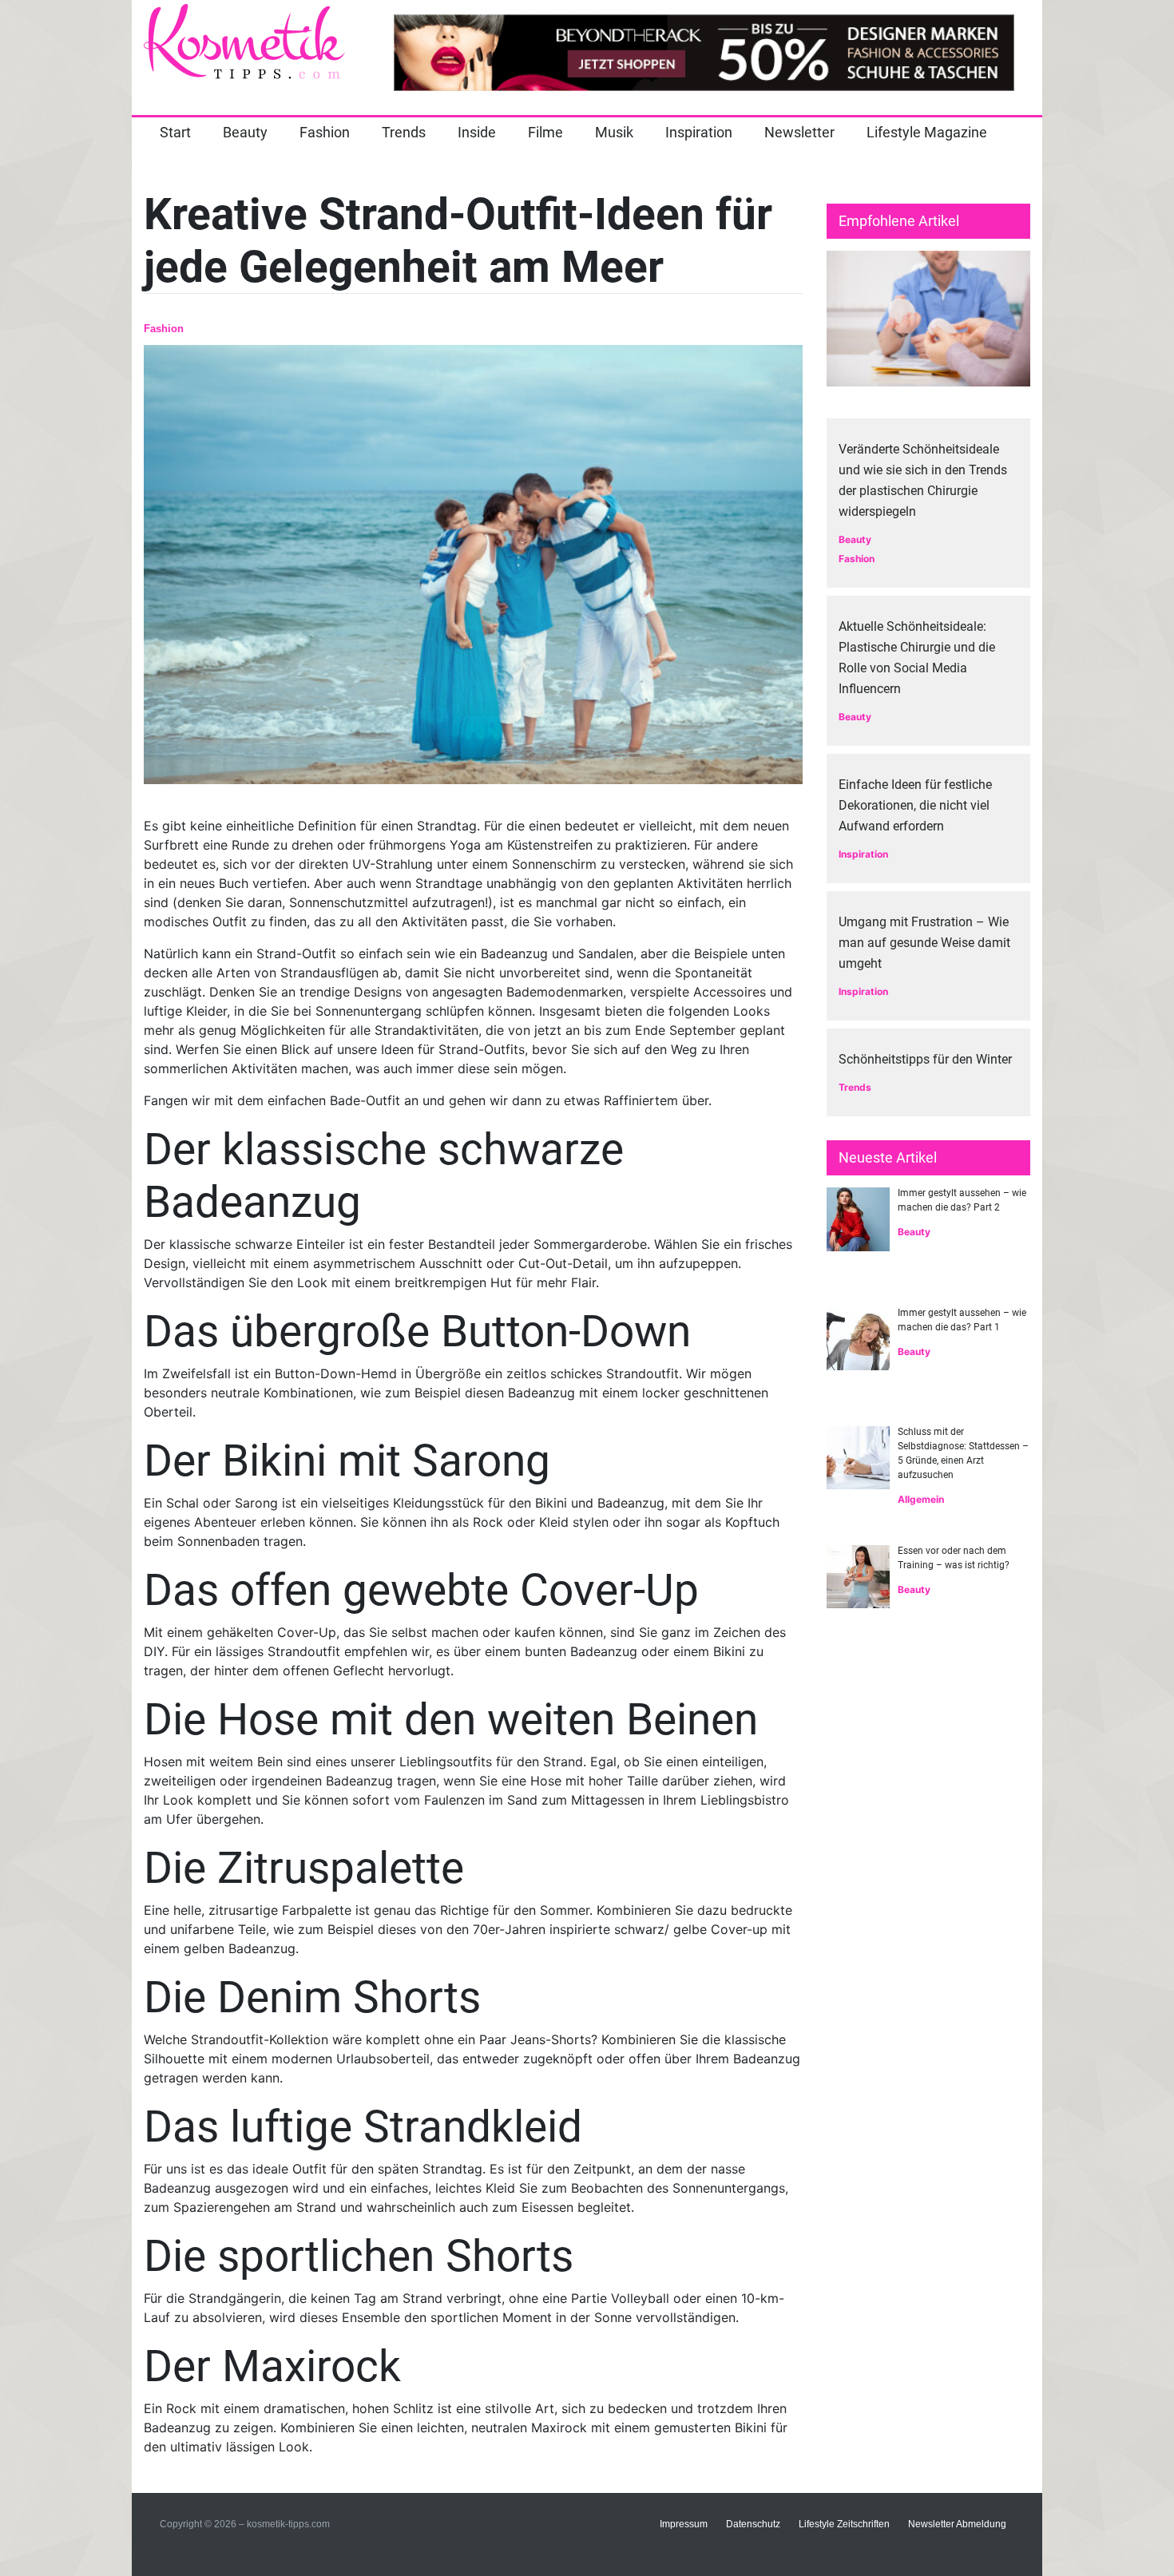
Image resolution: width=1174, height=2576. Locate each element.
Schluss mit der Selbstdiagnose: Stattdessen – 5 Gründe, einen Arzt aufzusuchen (963, 1453)
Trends (404, 132)
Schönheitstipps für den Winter (925, 1059)
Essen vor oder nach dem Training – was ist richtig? (954, 1558)
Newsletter (799, 132)
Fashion (325, 132)
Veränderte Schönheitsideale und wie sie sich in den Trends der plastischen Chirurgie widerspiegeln (923, 480)
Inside (477, 132)
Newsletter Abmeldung (957, 2524)
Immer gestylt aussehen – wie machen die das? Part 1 (962, 1320)
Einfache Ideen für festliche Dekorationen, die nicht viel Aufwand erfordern (915, 805)
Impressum (684, 2524)
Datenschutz (753, 2524)
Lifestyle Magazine (927, 132)
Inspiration (699, 132)
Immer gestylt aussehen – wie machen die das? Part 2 (962, 1200)
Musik (614, 132)
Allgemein (921, 1499)
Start (175, 132)
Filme (545, 132)
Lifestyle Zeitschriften (844, 2524)
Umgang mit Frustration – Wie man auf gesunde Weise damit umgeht (924, 943)
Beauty (245, 132)
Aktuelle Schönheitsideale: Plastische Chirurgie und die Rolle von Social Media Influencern (917, 658)
